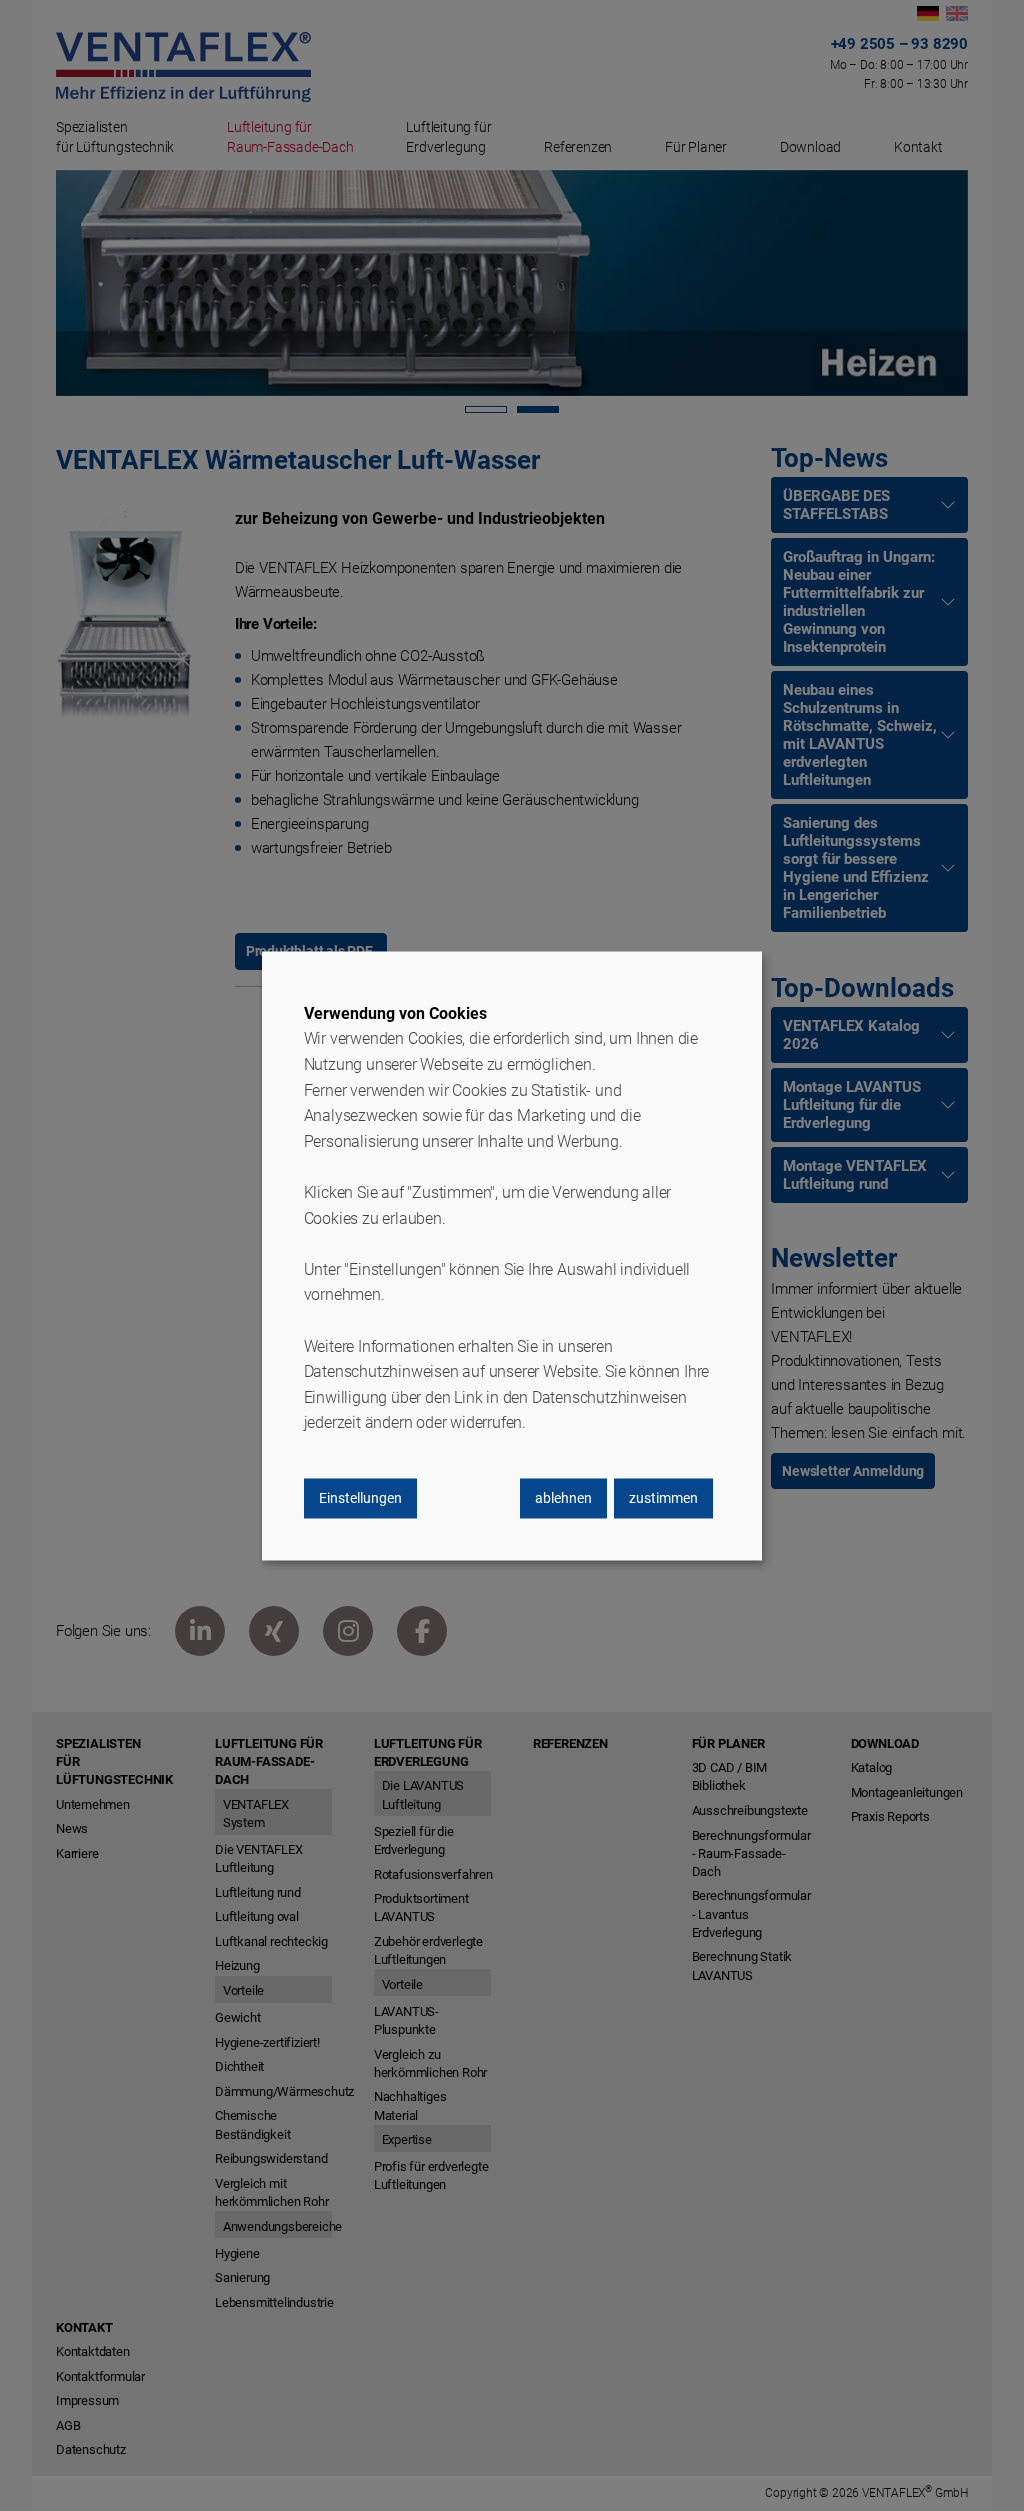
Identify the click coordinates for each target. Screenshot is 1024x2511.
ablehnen (563, 1498)
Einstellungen (360, 1498)
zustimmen (663, 1498)
